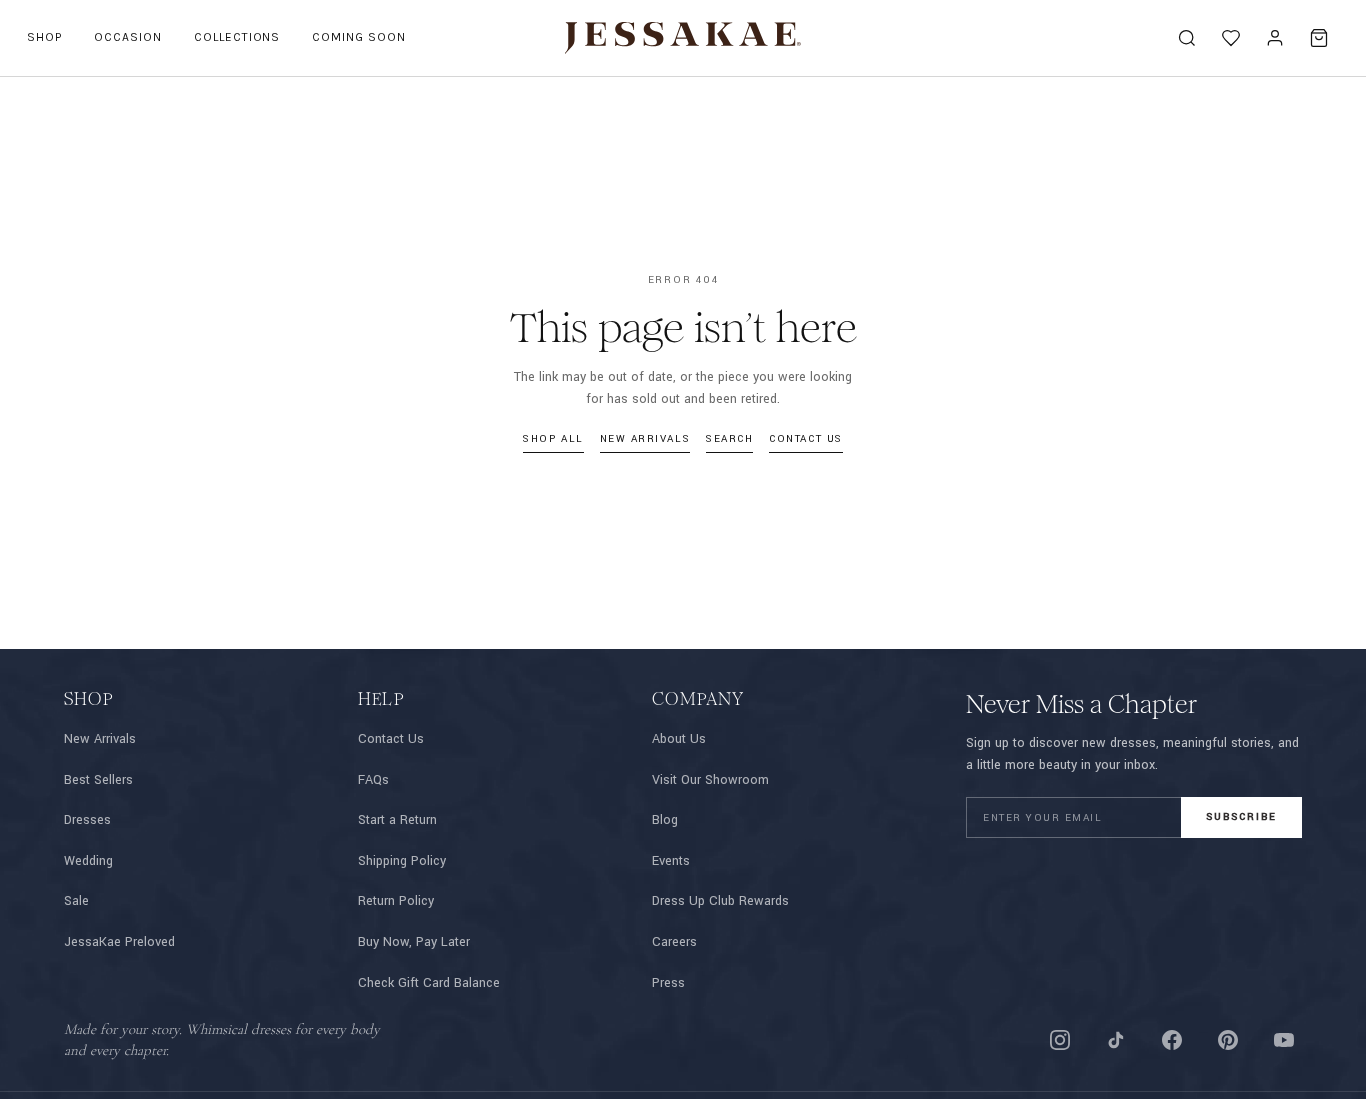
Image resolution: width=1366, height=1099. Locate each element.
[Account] (1275, 38)
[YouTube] (1284, 1040)
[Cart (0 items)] (1319, 38)
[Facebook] (1172, 1040)
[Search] (1187, 38)
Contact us (805, 439)
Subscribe (1241, 817)
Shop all (553, 439)
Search (729, 439)
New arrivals (645, 439)
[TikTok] (1116, 1040)
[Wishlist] (1231, 38)
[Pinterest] (1228, 1040)
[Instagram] (1060, 1040)
